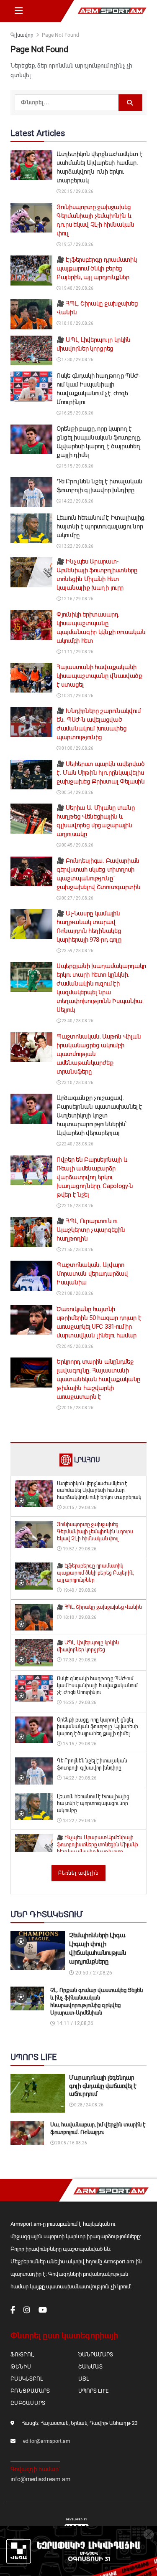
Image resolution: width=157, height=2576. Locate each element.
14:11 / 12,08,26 (74, 2023)
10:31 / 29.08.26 (77, 696)
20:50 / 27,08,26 (93, 1973)
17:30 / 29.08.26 (77, 360)
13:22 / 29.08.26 (77, 546)
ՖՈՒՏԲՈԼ (22, 2355)
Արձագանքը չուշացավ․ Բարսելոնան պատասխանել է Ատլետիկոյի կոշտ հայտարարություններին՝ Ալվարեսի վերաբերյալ (99, 1115)
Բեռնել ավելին (78, 1873)
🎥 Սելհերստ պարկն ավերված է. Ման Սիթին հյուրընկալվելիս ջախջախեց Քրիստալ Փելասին (101, 773)
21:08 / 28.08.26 (77, 1293)
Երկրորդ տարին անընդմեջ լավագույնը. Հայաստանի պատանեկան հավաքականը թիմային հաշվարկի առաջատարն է (98, 1379)
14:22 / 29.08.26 (77, 501)
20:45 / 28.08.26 (77, 1346)
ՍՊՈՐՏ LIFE (93, 2391)
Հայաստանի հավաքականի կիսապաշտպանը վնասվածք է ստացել (99, 676)
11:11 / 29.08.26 (77, 652)
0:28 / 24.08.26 (88, 2105)
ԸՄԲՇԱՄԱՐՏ (28, 2403)
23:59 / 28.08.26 (77, 951)
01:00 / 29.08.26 (77, 748)
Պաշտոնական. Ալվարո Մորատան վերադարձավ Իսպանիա (92, 1274)
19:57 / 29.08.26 (77, 244)
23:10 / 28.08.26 (77, 1083)
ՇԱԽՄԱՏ (90, 2367)
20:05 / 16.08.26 (71, 2143)
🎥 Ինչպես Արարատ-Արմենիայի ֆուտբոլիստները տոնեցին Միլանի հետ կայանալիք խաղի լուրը (98, 1845)
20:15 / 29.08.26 (77, 191)
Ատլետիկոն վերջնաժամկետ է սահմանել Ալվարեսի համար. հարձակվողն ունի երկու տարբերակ (99, 1491)
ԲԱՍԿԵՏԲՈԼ (27, 2379)
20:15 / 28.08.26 (77, 1408)
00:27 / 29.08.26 (77, 898)
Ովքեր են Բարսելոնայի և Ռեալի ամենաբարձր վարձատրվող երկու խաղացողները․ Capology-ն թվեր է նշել (95, 1177)
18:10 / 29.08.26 (77, 323)
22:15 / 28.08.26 (77, 1206)
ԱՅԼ (84, 2379)
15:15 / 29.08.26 (77, 466)
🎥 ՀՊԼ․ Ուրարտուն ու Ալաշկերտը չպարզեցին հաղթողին (91, 1230)
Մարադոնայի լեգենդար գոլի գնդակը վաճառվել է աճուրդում (103, 2086)
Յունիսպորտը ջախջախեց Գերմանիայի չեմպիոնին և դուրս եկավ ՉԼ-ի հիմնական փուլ (95, 1532)
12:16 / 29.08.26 (77, 599)
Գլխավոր (22, 35)
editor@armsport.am (47, 2441)
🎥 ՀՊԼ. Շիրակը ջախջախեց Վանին (99, 1607)
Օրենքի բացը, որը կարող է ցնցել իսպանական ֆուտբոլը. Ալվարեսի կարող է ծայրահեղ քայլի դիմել (97, 1727)
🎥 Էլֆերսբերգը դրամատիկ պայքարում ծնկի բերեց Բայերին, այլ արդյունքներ (97, 268)
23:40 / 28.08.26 (77, 1021)
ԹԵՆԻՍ (21, 2367)
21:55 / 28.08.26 (77, 1250)
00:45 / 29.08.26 (77, 845)
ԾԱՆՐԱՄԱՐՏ (96, 2355)
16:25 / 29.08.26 (77, 413)
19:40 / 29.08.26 (77, 288)
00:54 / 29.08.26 (77, 793)
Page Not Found (60, 35)
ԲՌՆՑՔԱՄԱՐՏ (30, 2391)
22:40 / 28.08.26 (77, 1144)
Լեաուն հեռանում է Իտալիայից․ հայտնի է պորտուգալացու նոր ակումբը (101, 526)
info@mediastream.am (40, 2479)
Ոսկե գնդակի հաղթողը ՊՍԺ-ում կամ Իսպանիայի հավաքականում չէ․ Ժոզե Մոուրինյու (97, 1686)
